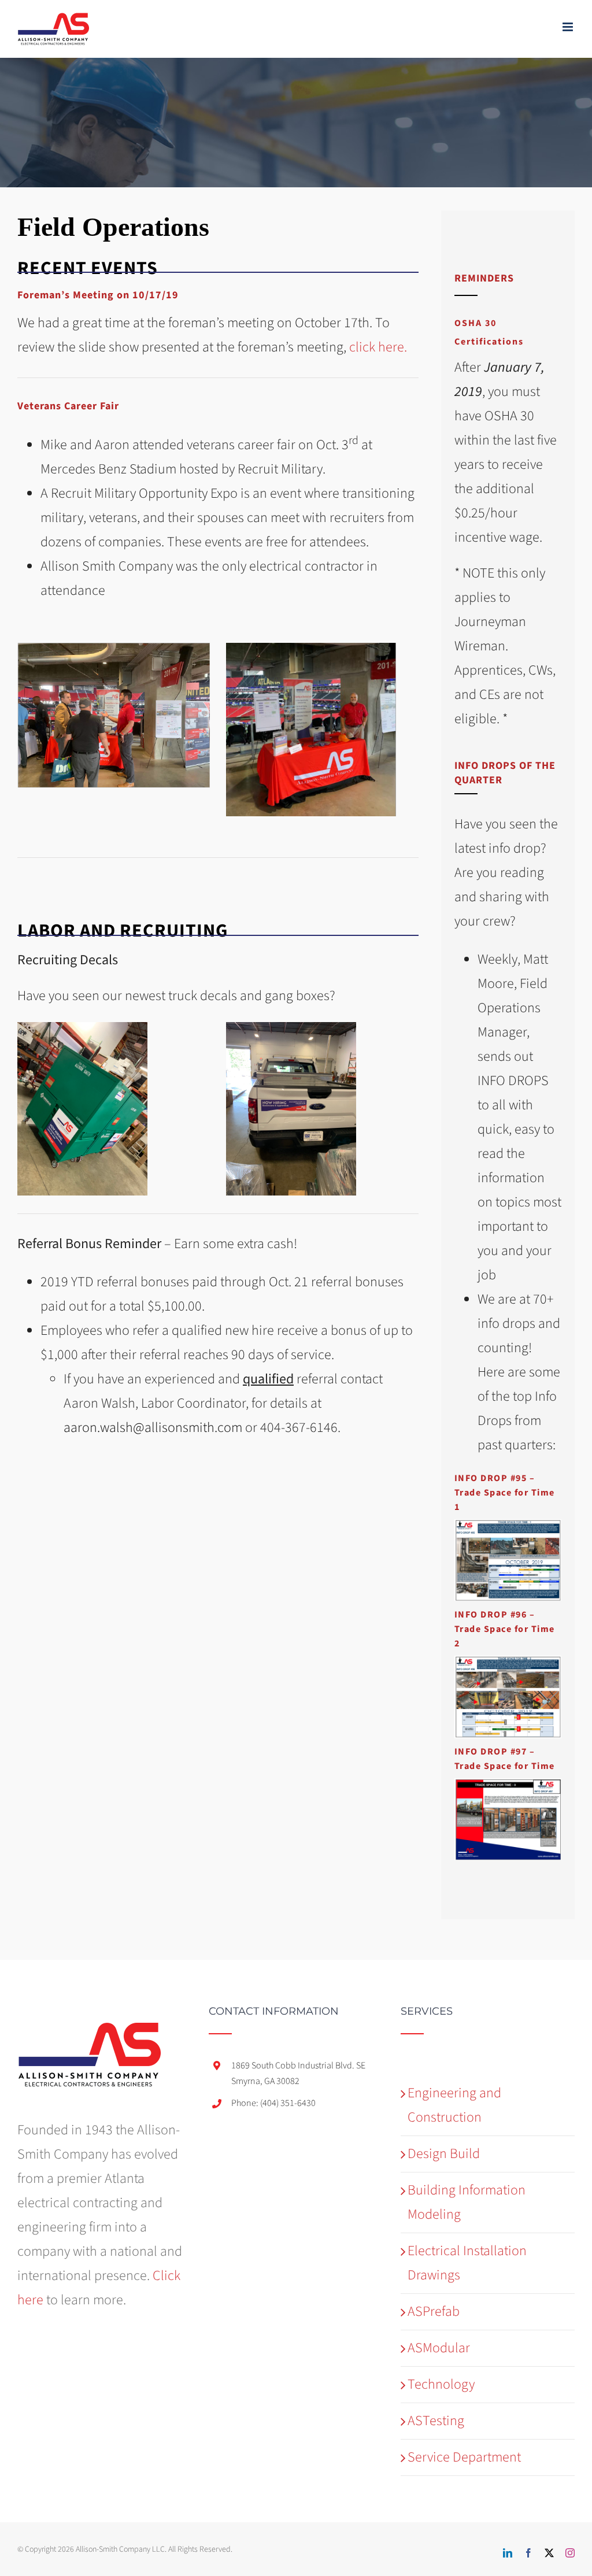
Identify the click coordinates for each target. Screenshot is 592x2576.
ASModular (439, 2348)
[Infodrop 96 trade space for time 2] (508, 1662)
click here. (378, 347)
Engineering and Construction (454, 2105)
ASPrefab (434, 2312)
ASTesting (436, 2421)
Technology (441, 2384)
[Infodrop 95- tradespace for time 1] (508, 1526)
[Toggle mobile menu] (569, 27)
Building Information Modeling (467, 2202)
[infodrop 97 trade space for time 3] (508, 1785)
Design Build (444, 2154)
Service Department (464, 2457)
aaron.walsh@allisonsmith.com (153, 1428)
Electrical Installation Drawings (467, 2263)
